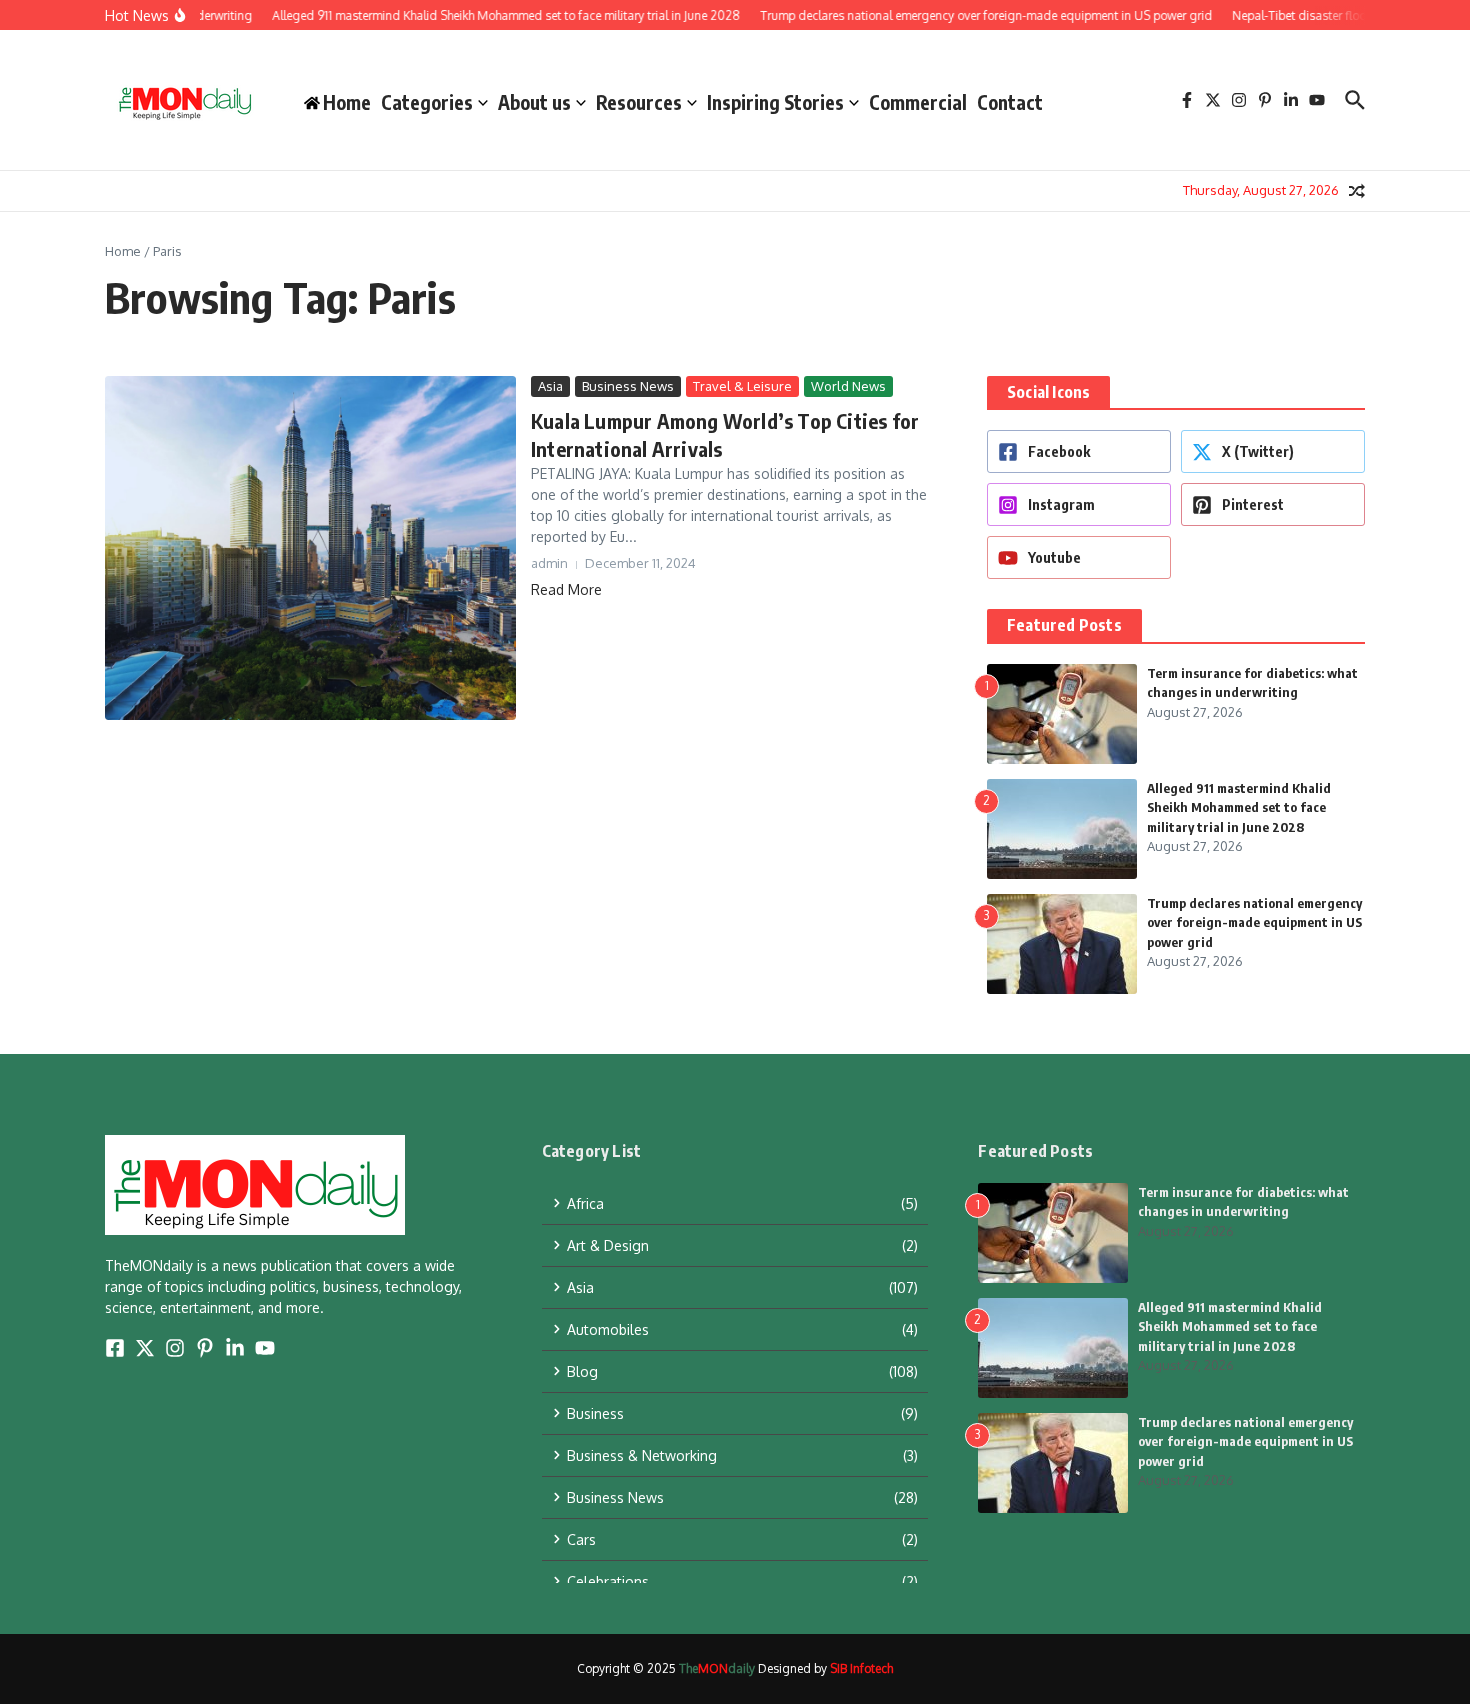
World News (848, 386)
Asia (550, 386)
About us (534, 102)
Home (123, 251)
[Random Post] (1357, 191)
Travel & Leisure (742, 386)
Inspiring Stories (775, 102)
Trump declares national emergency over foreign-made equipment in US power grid (1254, 922)
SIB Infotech (861, 1668)
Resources (639, 102)
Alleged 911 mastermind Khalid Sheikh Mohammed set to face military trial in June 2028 (1239, 807)
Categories (427, 102)
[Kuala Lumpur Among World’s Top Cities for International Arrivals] (310, 548)
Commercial (918, 102)
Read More (566, 589)
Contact (1010, 102)
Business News (628, 386)
